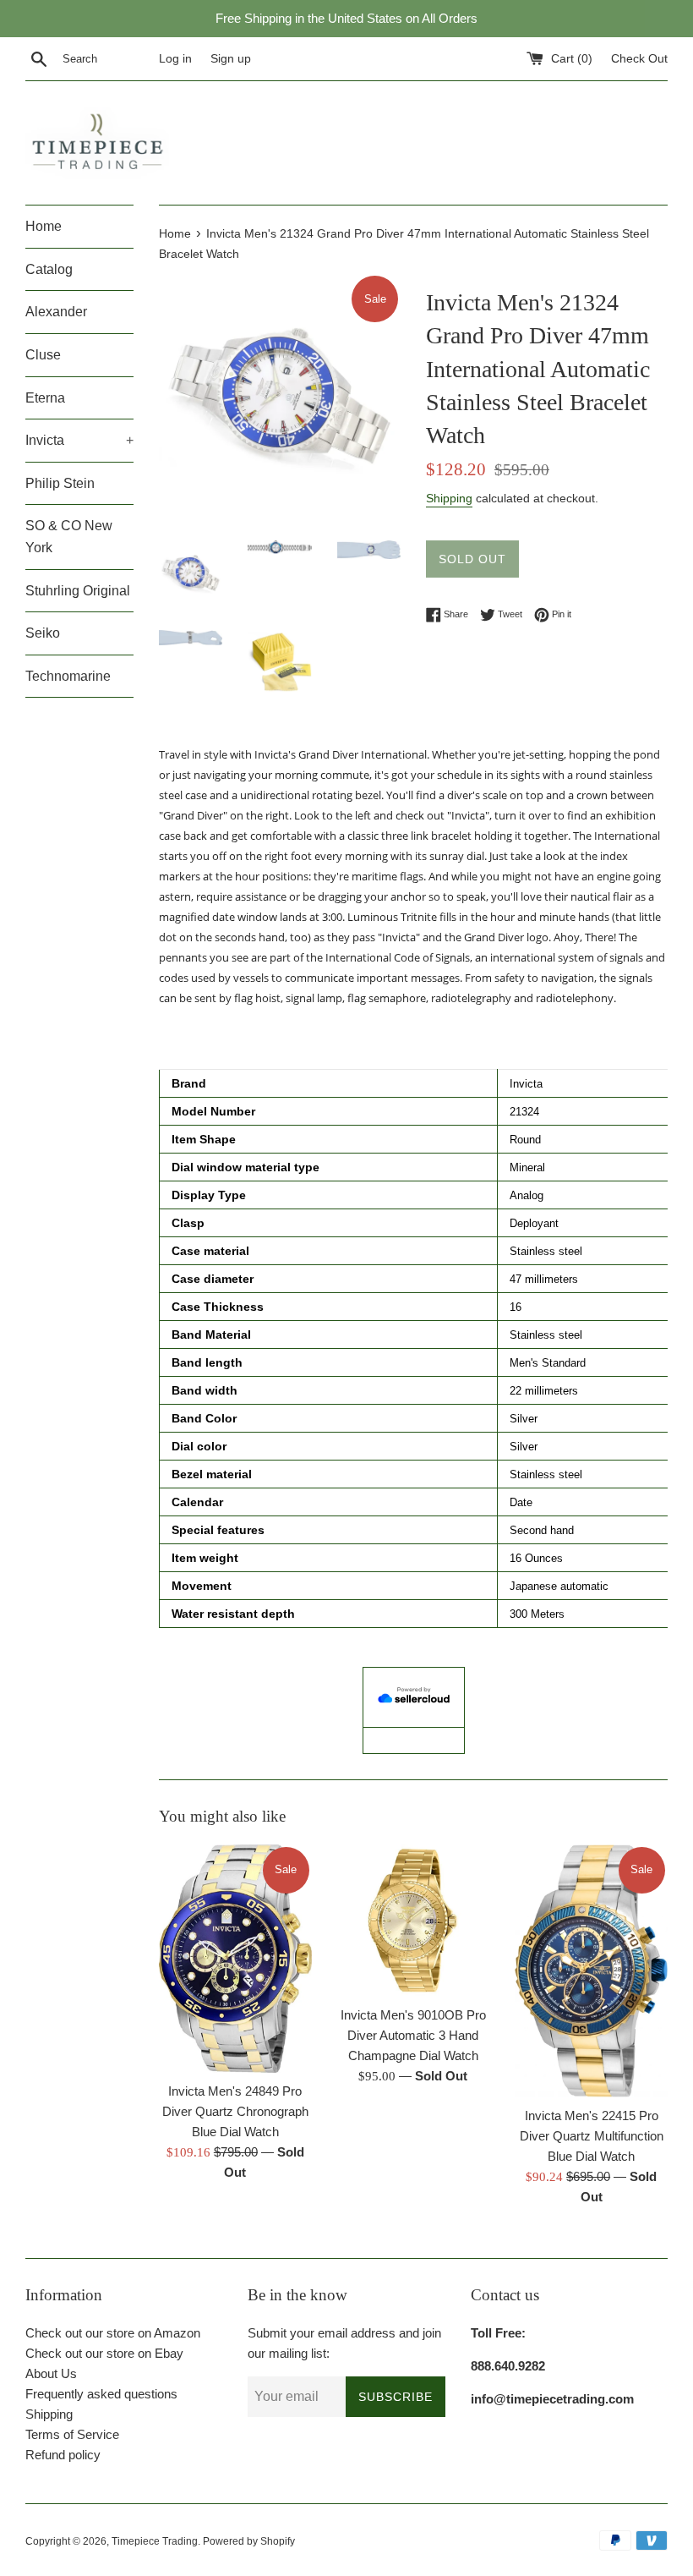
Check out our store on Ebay (104, 2353)
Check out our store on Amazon (113, 2333)
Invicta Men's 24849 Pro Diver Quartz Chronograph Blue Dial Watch (235, 2111)
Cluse (43, 355)
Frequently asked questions (101, 2394)
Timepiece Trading (155, 2541)
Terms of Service (72, 2434)
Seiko (43, 633)
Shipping (449, 498)
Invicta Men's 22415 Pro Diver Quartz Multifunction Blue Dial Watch (592, 2136)
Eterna (45, 398)
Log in (175, 59)
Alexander (56, 312)
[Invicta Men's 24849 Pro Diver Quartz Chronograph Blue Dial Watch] (235, 1959)
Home (44, 226)
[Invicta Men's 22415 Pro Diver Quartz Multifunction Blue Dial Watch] (591, 1971)
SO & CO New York (69, 537)
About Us (51, 2373)
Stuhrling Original (78, 591)
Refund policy (63, 2455)
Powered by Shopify (249, 2541)
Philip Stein (60, 483)
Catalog (49, 269)
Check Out (639, 59)
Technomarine (68, 676)
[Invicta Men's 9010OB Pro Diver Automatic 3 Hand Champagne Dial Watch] (414, 1921)
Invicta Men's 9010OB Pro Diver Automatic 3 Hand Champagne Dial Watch (413, 2035)
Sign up (231, 59)
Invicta (79, 440)
